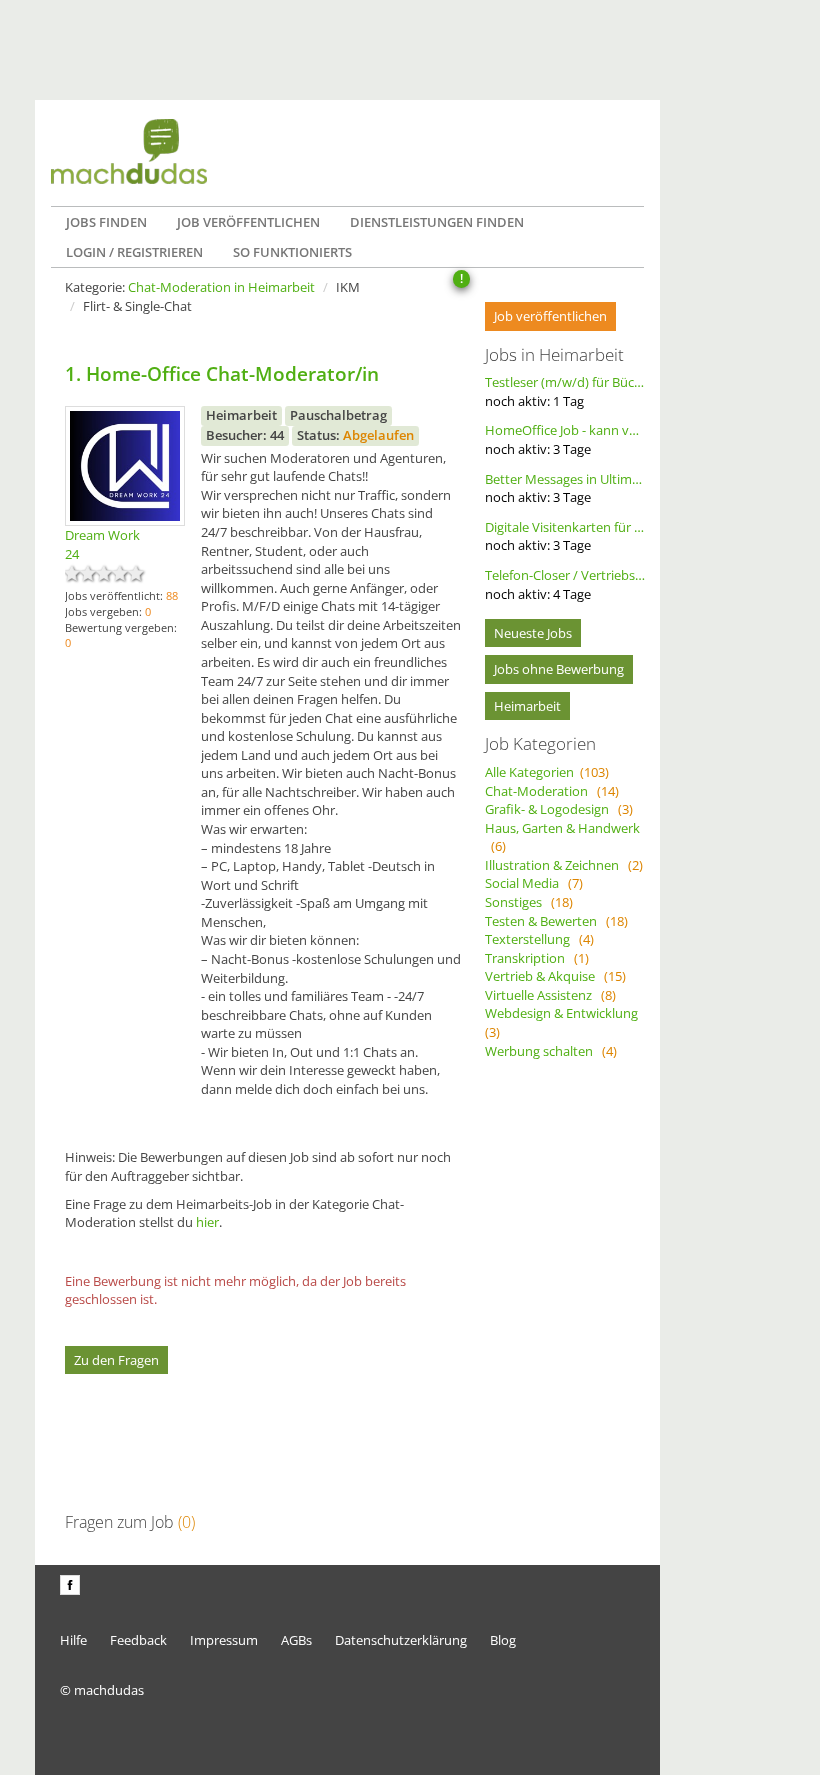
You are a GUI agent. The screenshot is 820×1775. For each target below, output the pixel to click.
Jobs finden (106, 222)
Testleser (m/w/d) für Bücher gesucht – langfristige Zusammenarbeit (565, 391)
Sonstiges (529, 902)
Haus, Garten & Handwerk (562, 837)
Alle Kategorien (547, 772)
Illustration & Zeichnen (564, 865)
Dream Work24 (102, 544)
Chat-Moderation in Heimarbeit (221, 287)
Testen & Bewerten (556, 921)
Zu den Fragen (116, 1360)
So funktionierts (292, 252)
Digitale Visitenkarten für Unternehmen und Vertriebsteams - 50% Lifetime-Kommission (565, 536)
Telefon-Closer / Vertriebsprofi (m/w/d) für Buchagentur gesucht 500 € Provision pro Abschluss (565, 584)
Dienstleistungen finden (437, 222)
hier (207, 1222)
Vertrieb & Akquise (555, 976)
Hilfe (73, 1640)
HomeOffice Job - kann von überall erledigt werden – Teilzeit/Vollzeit (565, 439)
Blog (503, 1640)
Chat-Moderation (552, 791)
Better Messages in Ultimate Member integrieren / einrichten (565, 488)
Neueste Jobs (533, 633)
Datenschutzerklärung (401, 1640)
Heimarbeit (527, 706)
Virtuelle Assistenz (550, 995)
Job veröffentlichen (248, 222)
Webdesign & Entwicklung (564, 1022)
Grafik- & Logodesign (559, 809)
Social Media (534, 883)
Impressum (224, 1640)
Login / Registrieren (134, 252)
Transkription (537, 958)
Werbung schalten (551, 1051)
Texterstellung (539, 939)
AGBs (296, 1640)
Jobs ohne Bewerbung (559, 669)
